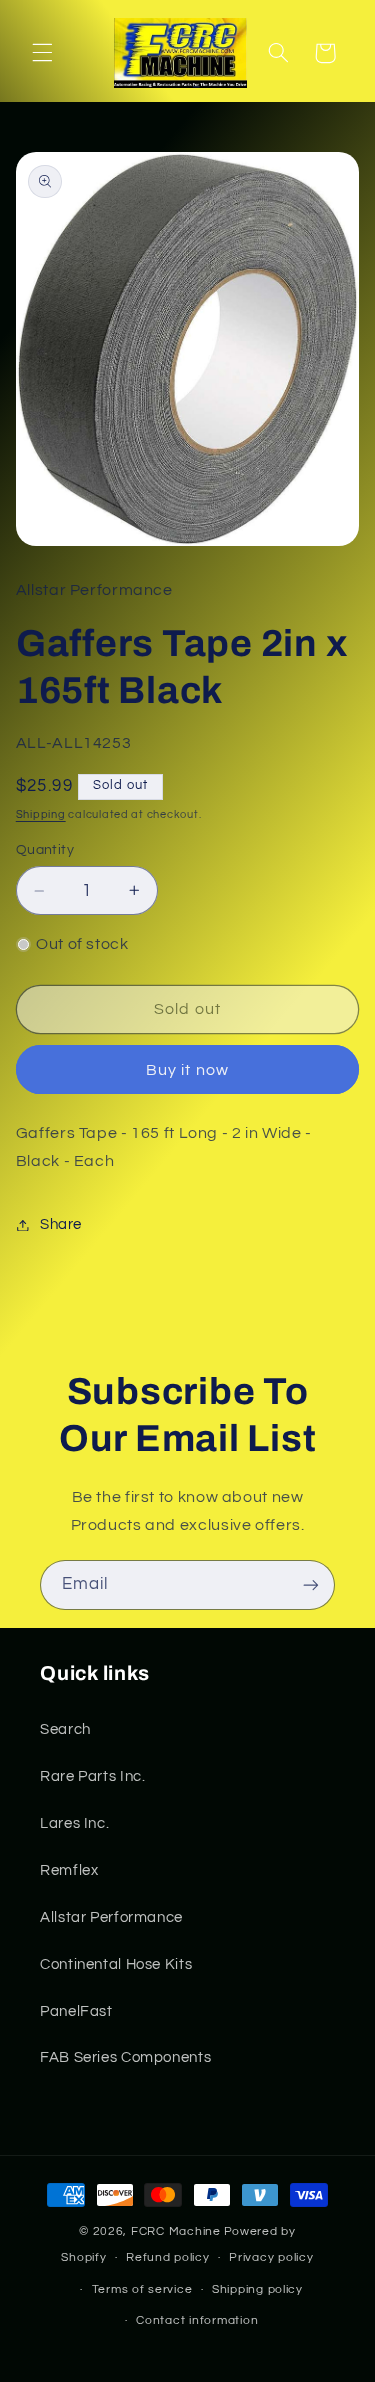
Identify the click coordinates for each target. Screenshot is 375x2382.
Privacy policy (271, 2257)
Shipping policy (257, 2289)
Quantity (45, 850)
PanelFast (76, 2011)
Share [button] (61, 1224)
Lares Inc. (74, 1823)
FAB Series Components (125, 2057)
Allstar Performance (111, 1917)
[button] (42, 53)
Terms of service (142, 2289)
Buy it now (187, 1070)
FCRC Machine (176, 2231)
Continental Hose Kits (116, 1964)
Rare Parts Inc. (92, 1776)
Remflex (69, 1870)
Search (65, 1729)
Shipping (41, 814)
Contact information (197, 2320)
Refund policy (168, 2257)
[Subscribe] (311, 1584)
